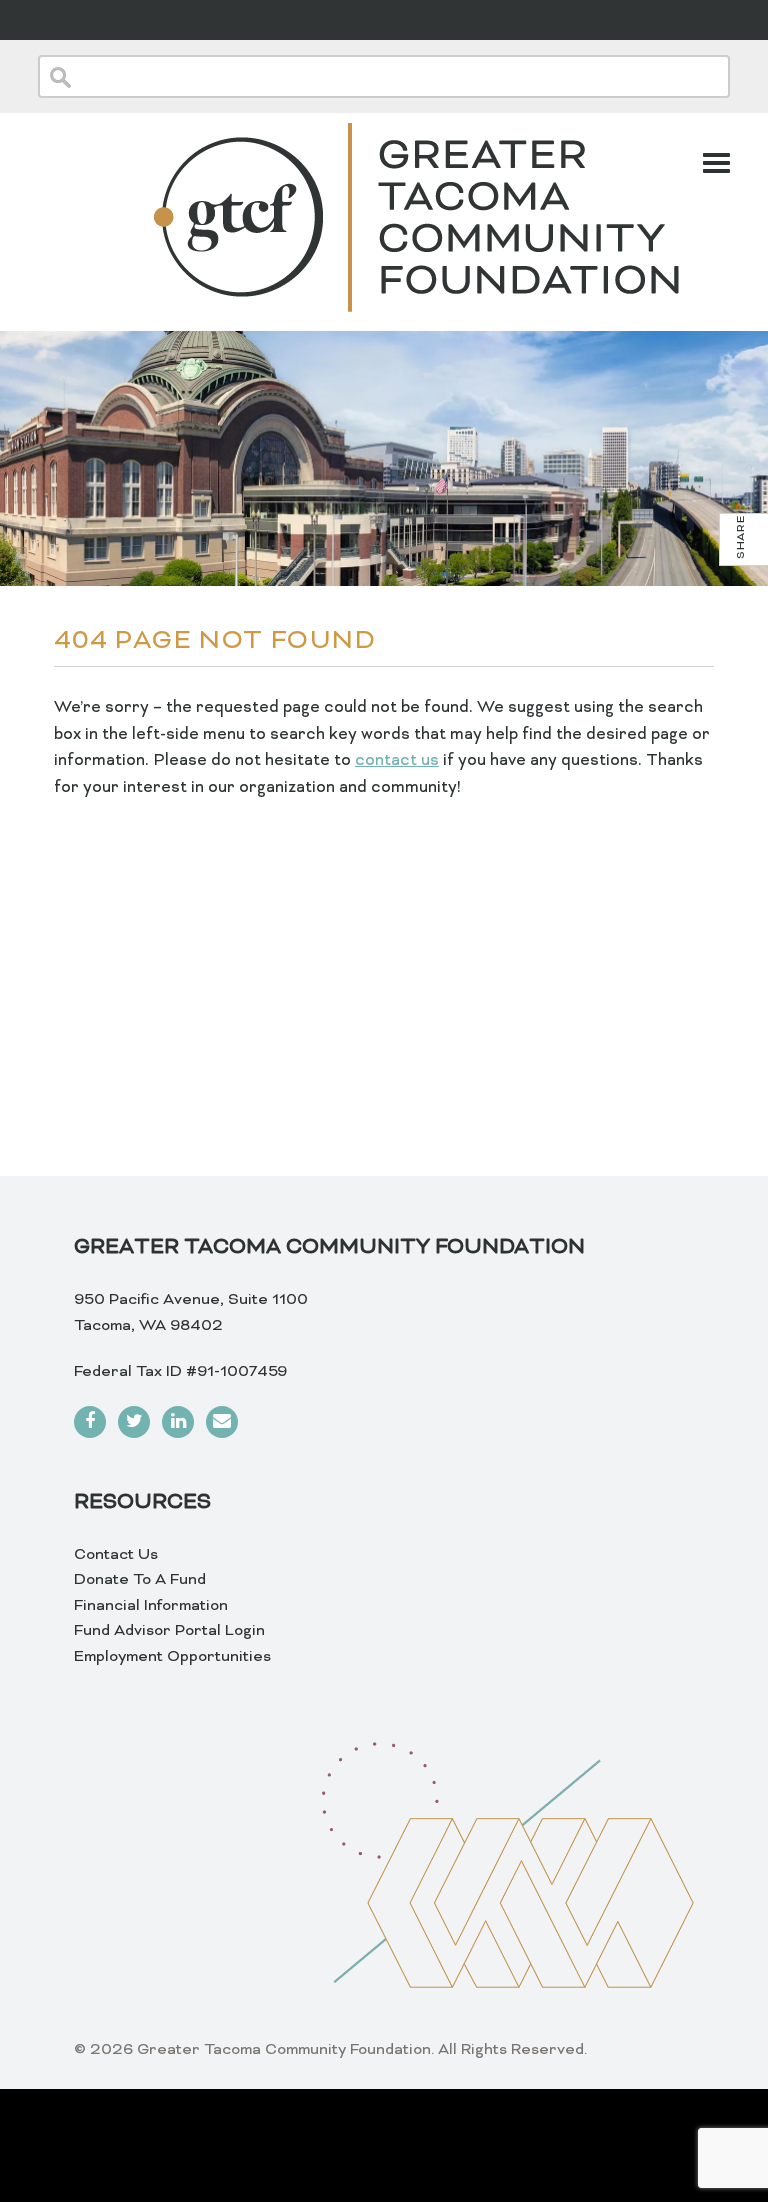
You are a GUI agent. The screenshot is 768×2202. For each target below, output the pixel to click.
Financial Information (151, 1606)
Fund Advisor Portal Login (169, 1631)
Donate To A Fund (140, 1580)
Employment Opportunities (172, 1657)
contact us (397, 761)
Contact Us (116, 1555)
